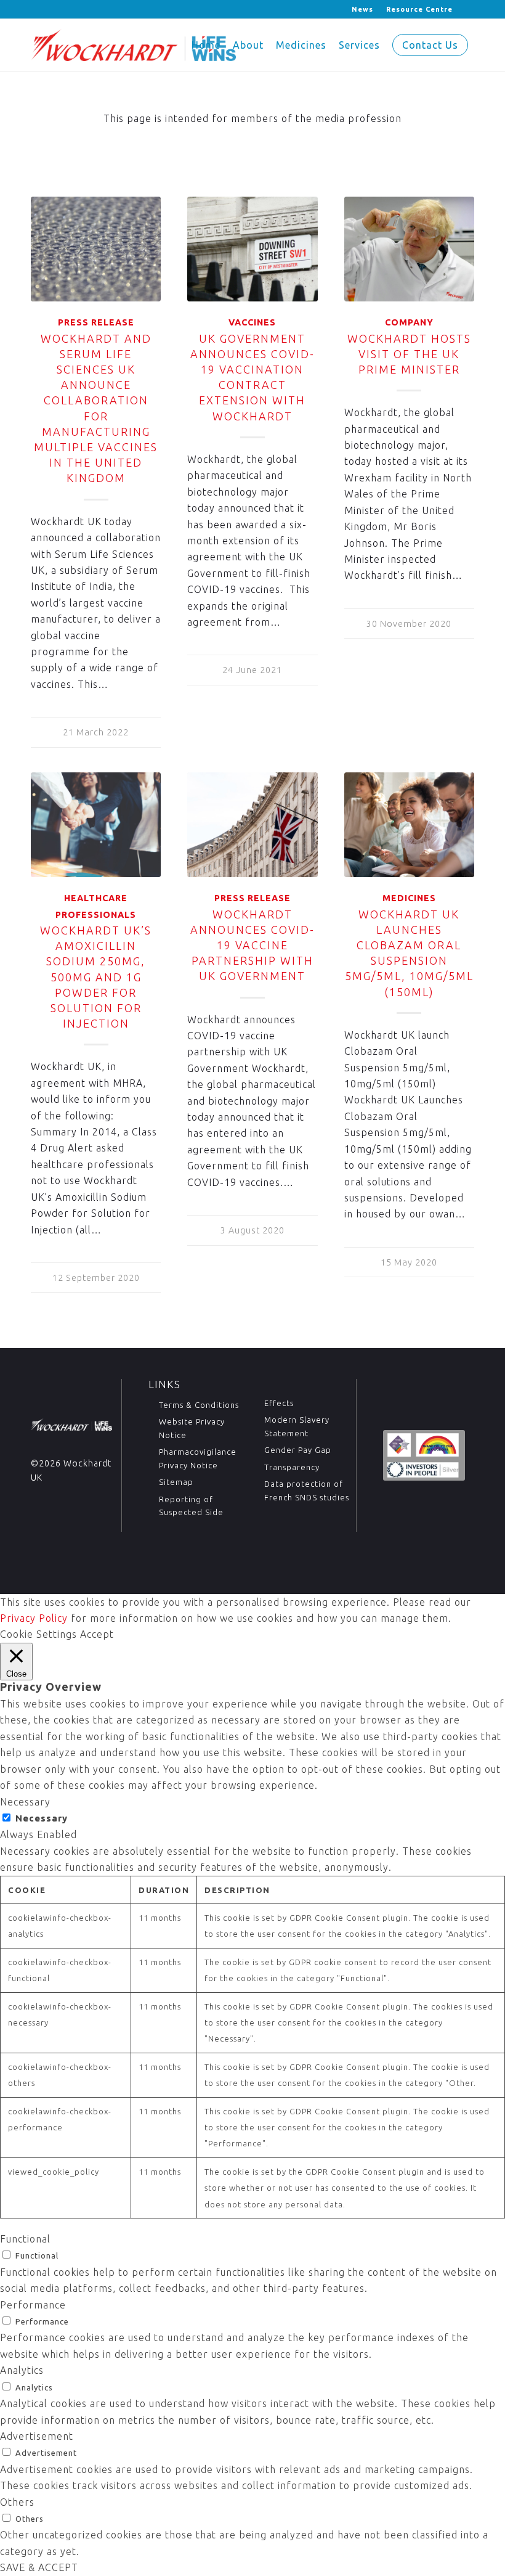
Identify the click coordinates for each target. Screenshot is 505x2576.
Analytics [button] (22, 2370)
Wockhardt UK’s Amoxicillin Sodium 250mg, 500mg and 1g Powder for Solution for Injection (96, 977)
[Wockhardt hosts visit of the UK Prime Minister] (409, 249)
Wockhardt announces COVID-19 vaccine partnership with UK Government (252, 945)
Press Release (96, 322)
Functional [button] (25, 2239)
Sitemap (176, 1482)
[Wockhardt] (133, 45)
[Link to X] (34, 9)
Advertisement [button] (37, 2436)
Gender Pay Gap (298, 1450)
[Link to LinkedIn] (53, 9)
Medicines (409, 898)
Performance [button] (33, 2305)
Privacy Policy (34, 1618)
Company (409, 322)
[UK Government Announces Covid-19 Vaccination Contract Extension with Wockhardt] (252, 249)
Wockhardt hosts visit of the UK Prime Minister (409, 354)
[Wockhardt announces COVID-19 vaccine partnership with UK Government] (252, 825)
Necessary (42, 1818)
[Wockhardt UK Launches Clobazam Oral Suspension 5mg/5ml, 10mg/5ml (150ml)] (409, 825)
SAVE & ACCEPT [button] (39, 2567)
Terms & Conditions (199, 1405)
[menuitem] (363, 9)
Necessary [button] (25, 1802)
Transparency (292, 1467)
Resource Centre (419, 9)
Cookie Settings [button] (38, 1634)
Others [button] (17, 2502)
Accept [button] (97, 1634)
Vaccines (252, 322)
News (362, 9)
